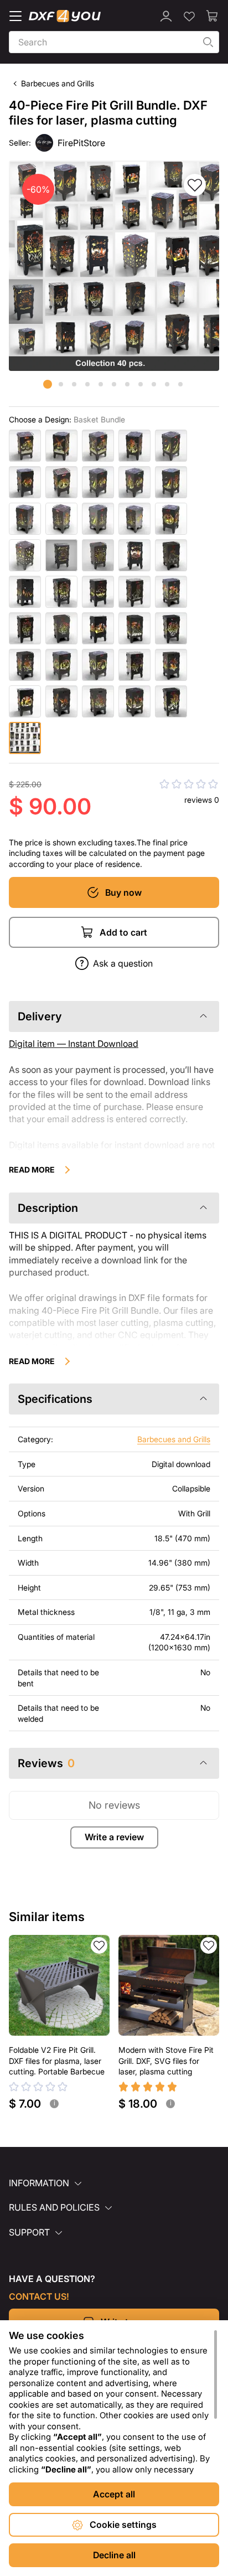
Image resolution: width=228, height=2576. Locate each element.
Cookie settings (123, 2525)
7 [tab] (127, 384)
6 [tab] (114, 384)
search (208, 42)
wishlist (99, 1945)
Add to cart (123, 932)
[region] (114, 2402)
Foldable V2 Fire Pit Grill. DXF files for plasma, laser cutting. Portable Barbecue (57, 2061)
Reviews (46, 1763)
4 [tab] (87, 384)
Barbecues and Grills (58, 83)
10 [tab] (167, 384)
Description (48, 1208)
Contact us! (39, 2296)
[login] (166, 16)
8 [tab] (141, 384)
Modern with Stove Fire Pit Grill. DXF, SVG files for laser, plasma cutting (166, 2061)
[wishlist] (189, 16)
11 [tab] (180, 384)
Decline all (114, 2555)
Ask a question (123, 963)
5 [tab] (101, 384)
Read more (32, 1170)
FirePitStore (81, 143)
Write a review (114, 1837)
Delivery (40, 1016)
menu (15, 16)
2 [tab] (61, 384)
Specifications (55, 1399)
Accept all (114, 2494)
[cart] (213, 16)
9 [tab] (154, 384)
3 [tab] (74, 384)
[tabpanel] (114, 266)
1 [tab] (48, 384)
